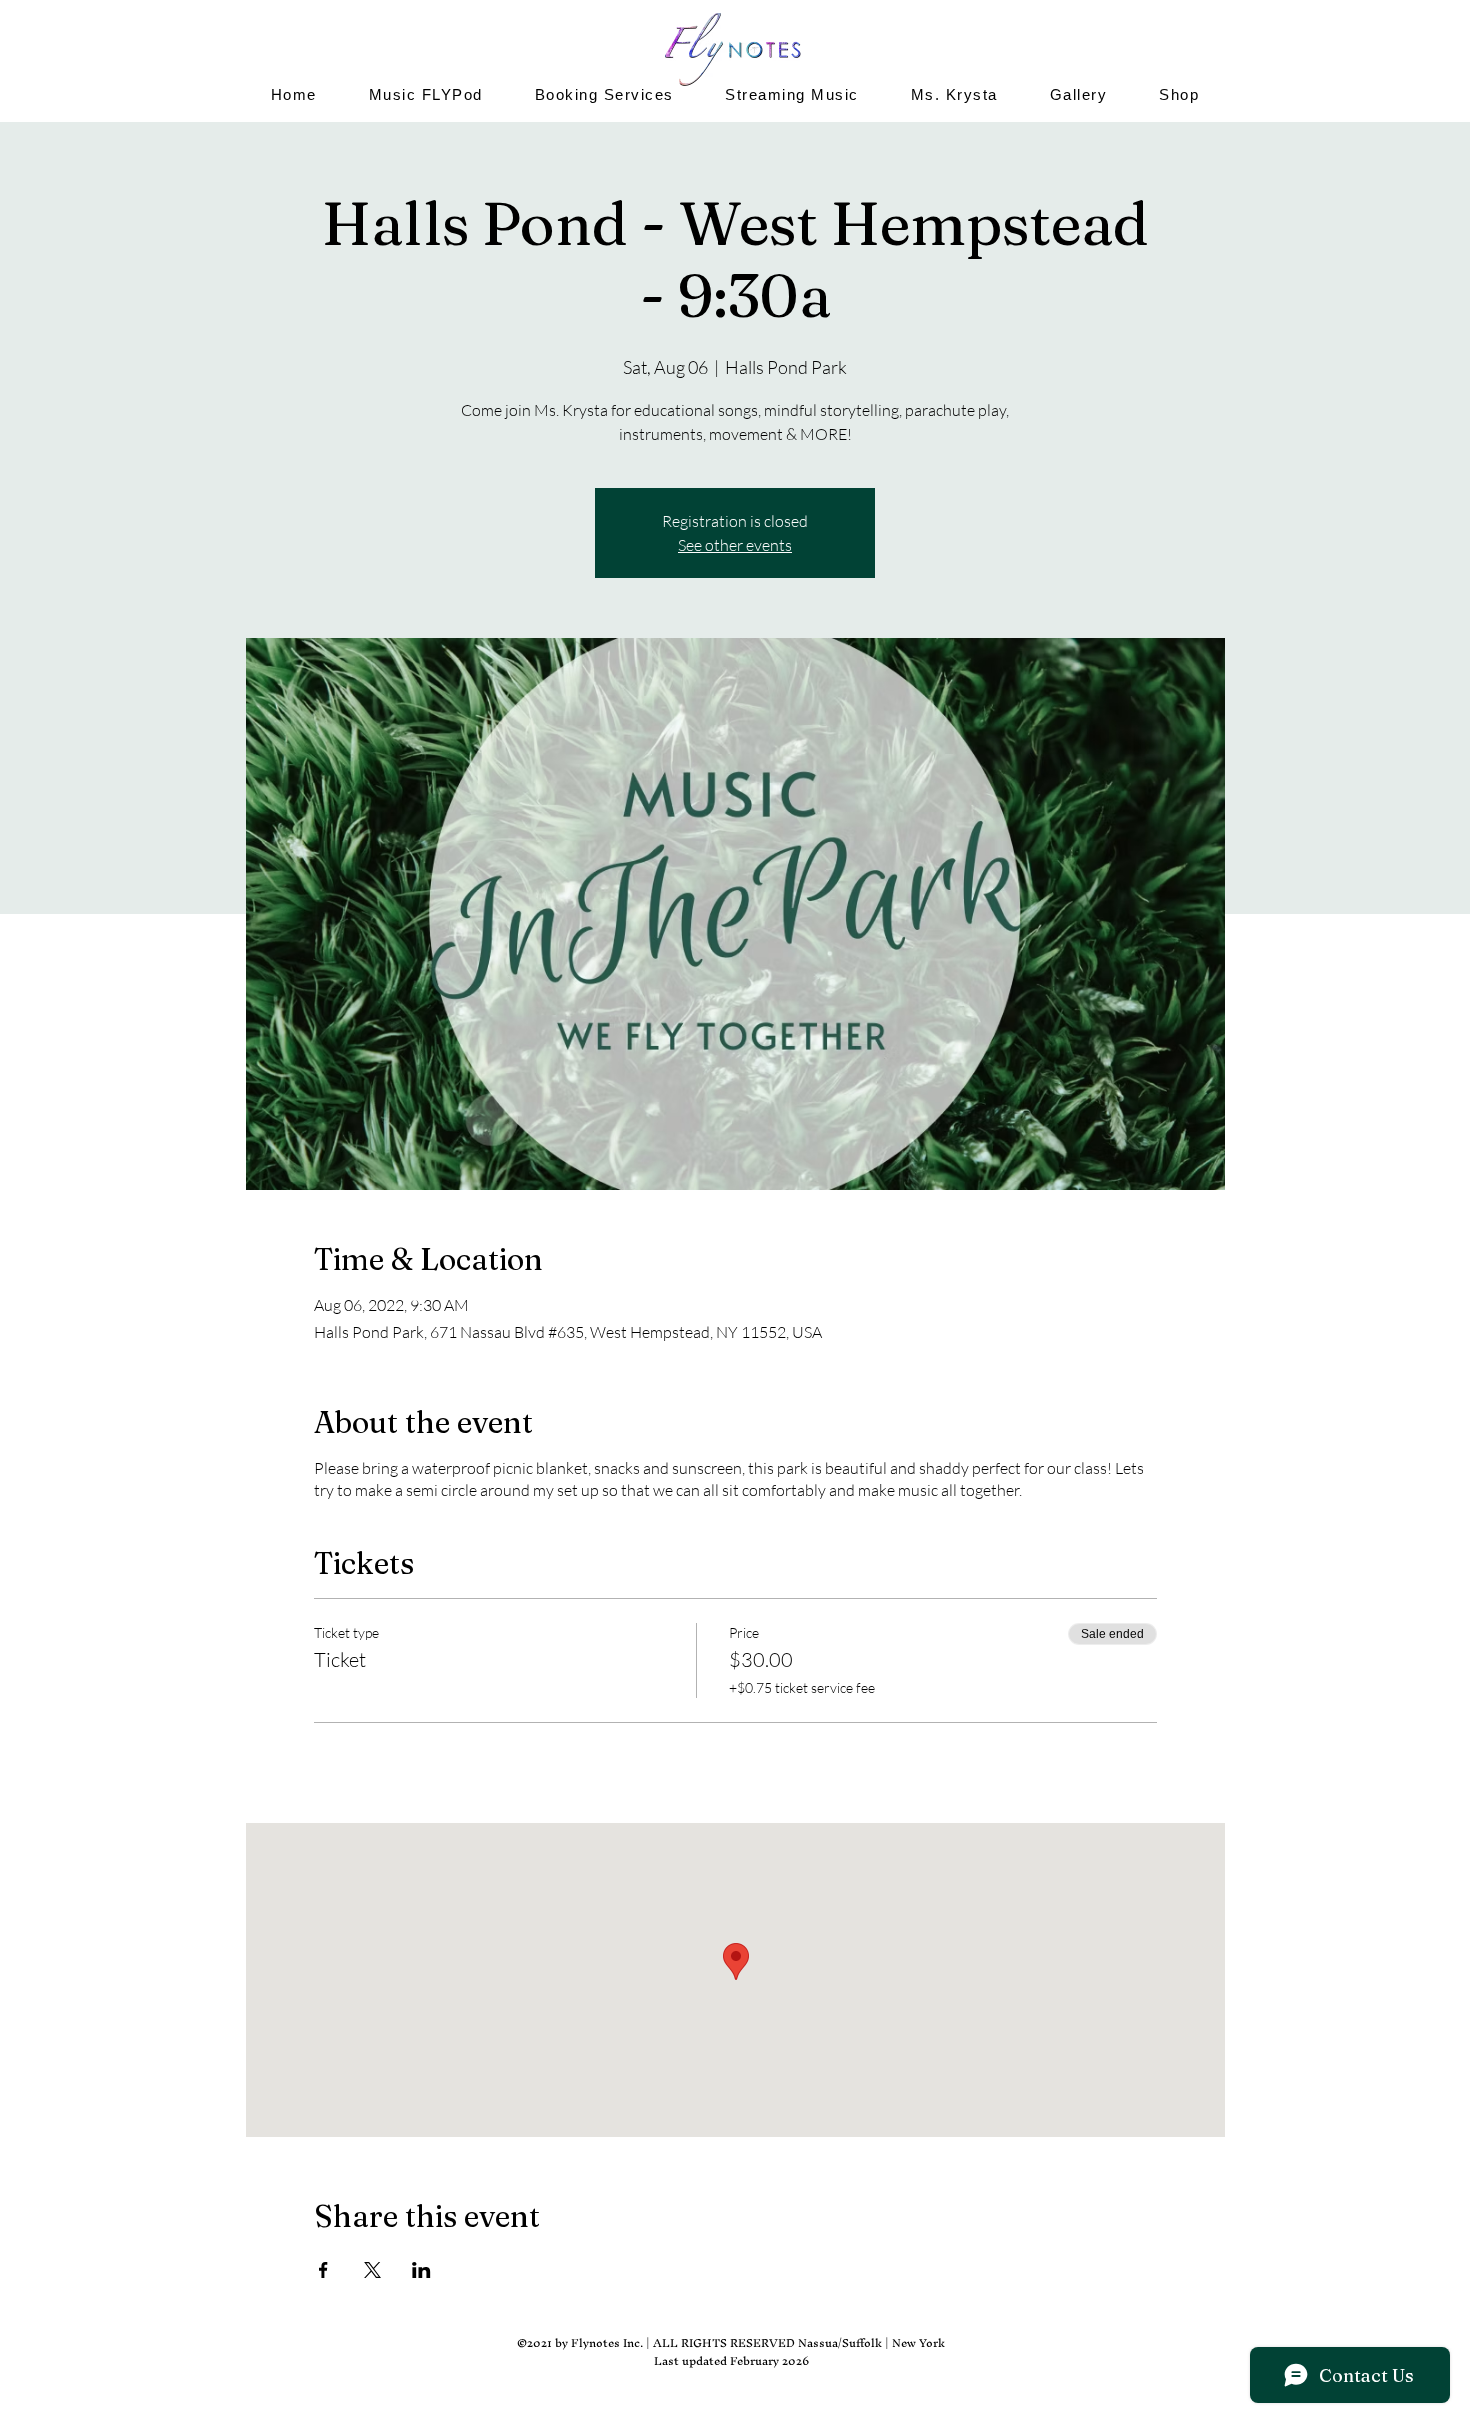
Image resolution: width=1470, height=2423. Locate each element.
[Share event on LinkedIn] (421, 2270)
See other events (735, 545)
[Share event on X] (372, 2270)
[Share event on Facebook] (323, 2270)
